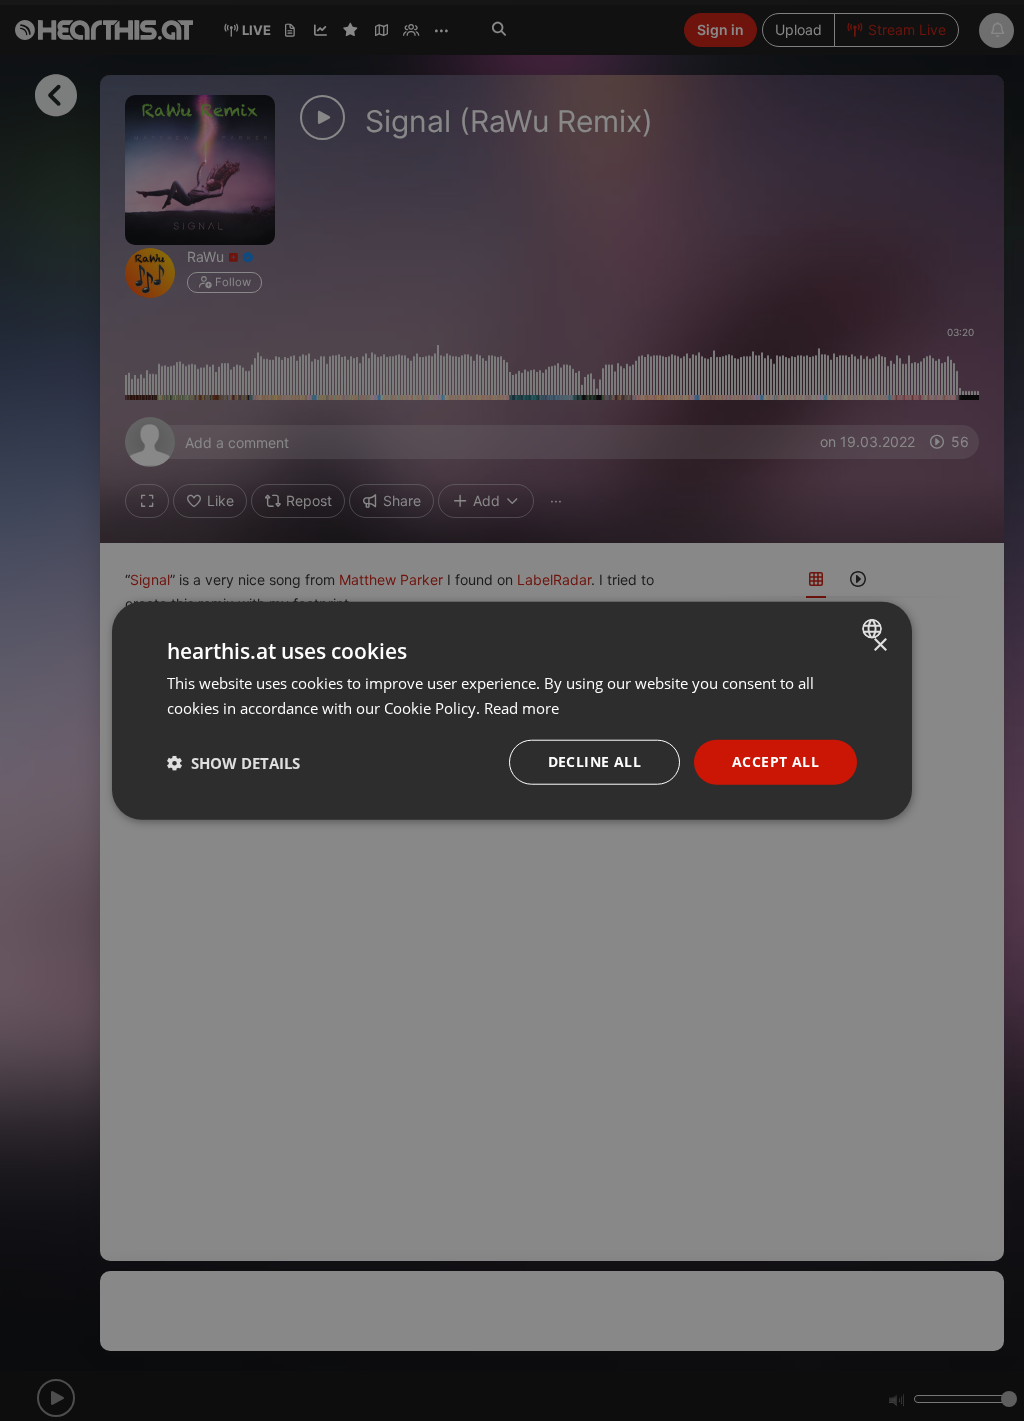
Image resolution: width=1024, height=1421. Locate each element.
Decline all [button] (594, 761)
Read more (521, 707)
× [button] (879, 644)
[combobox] (874, 628)
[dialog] (512, 710)
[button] (233, 762)
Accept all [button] (775, 761)
